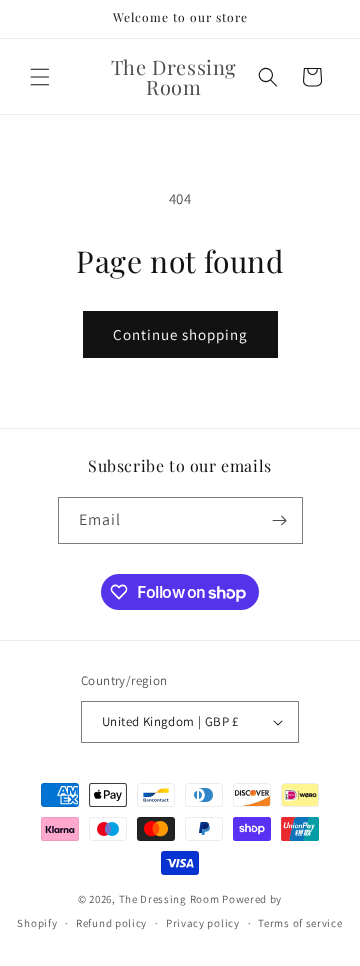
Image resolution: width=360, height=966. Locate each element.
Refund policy (111, 923)
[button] (40, 77)
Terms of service (300, 923)
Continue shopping (180, 334)
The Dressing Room (169, 899)
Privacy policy (203, 923)
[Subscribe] (280, 520)
